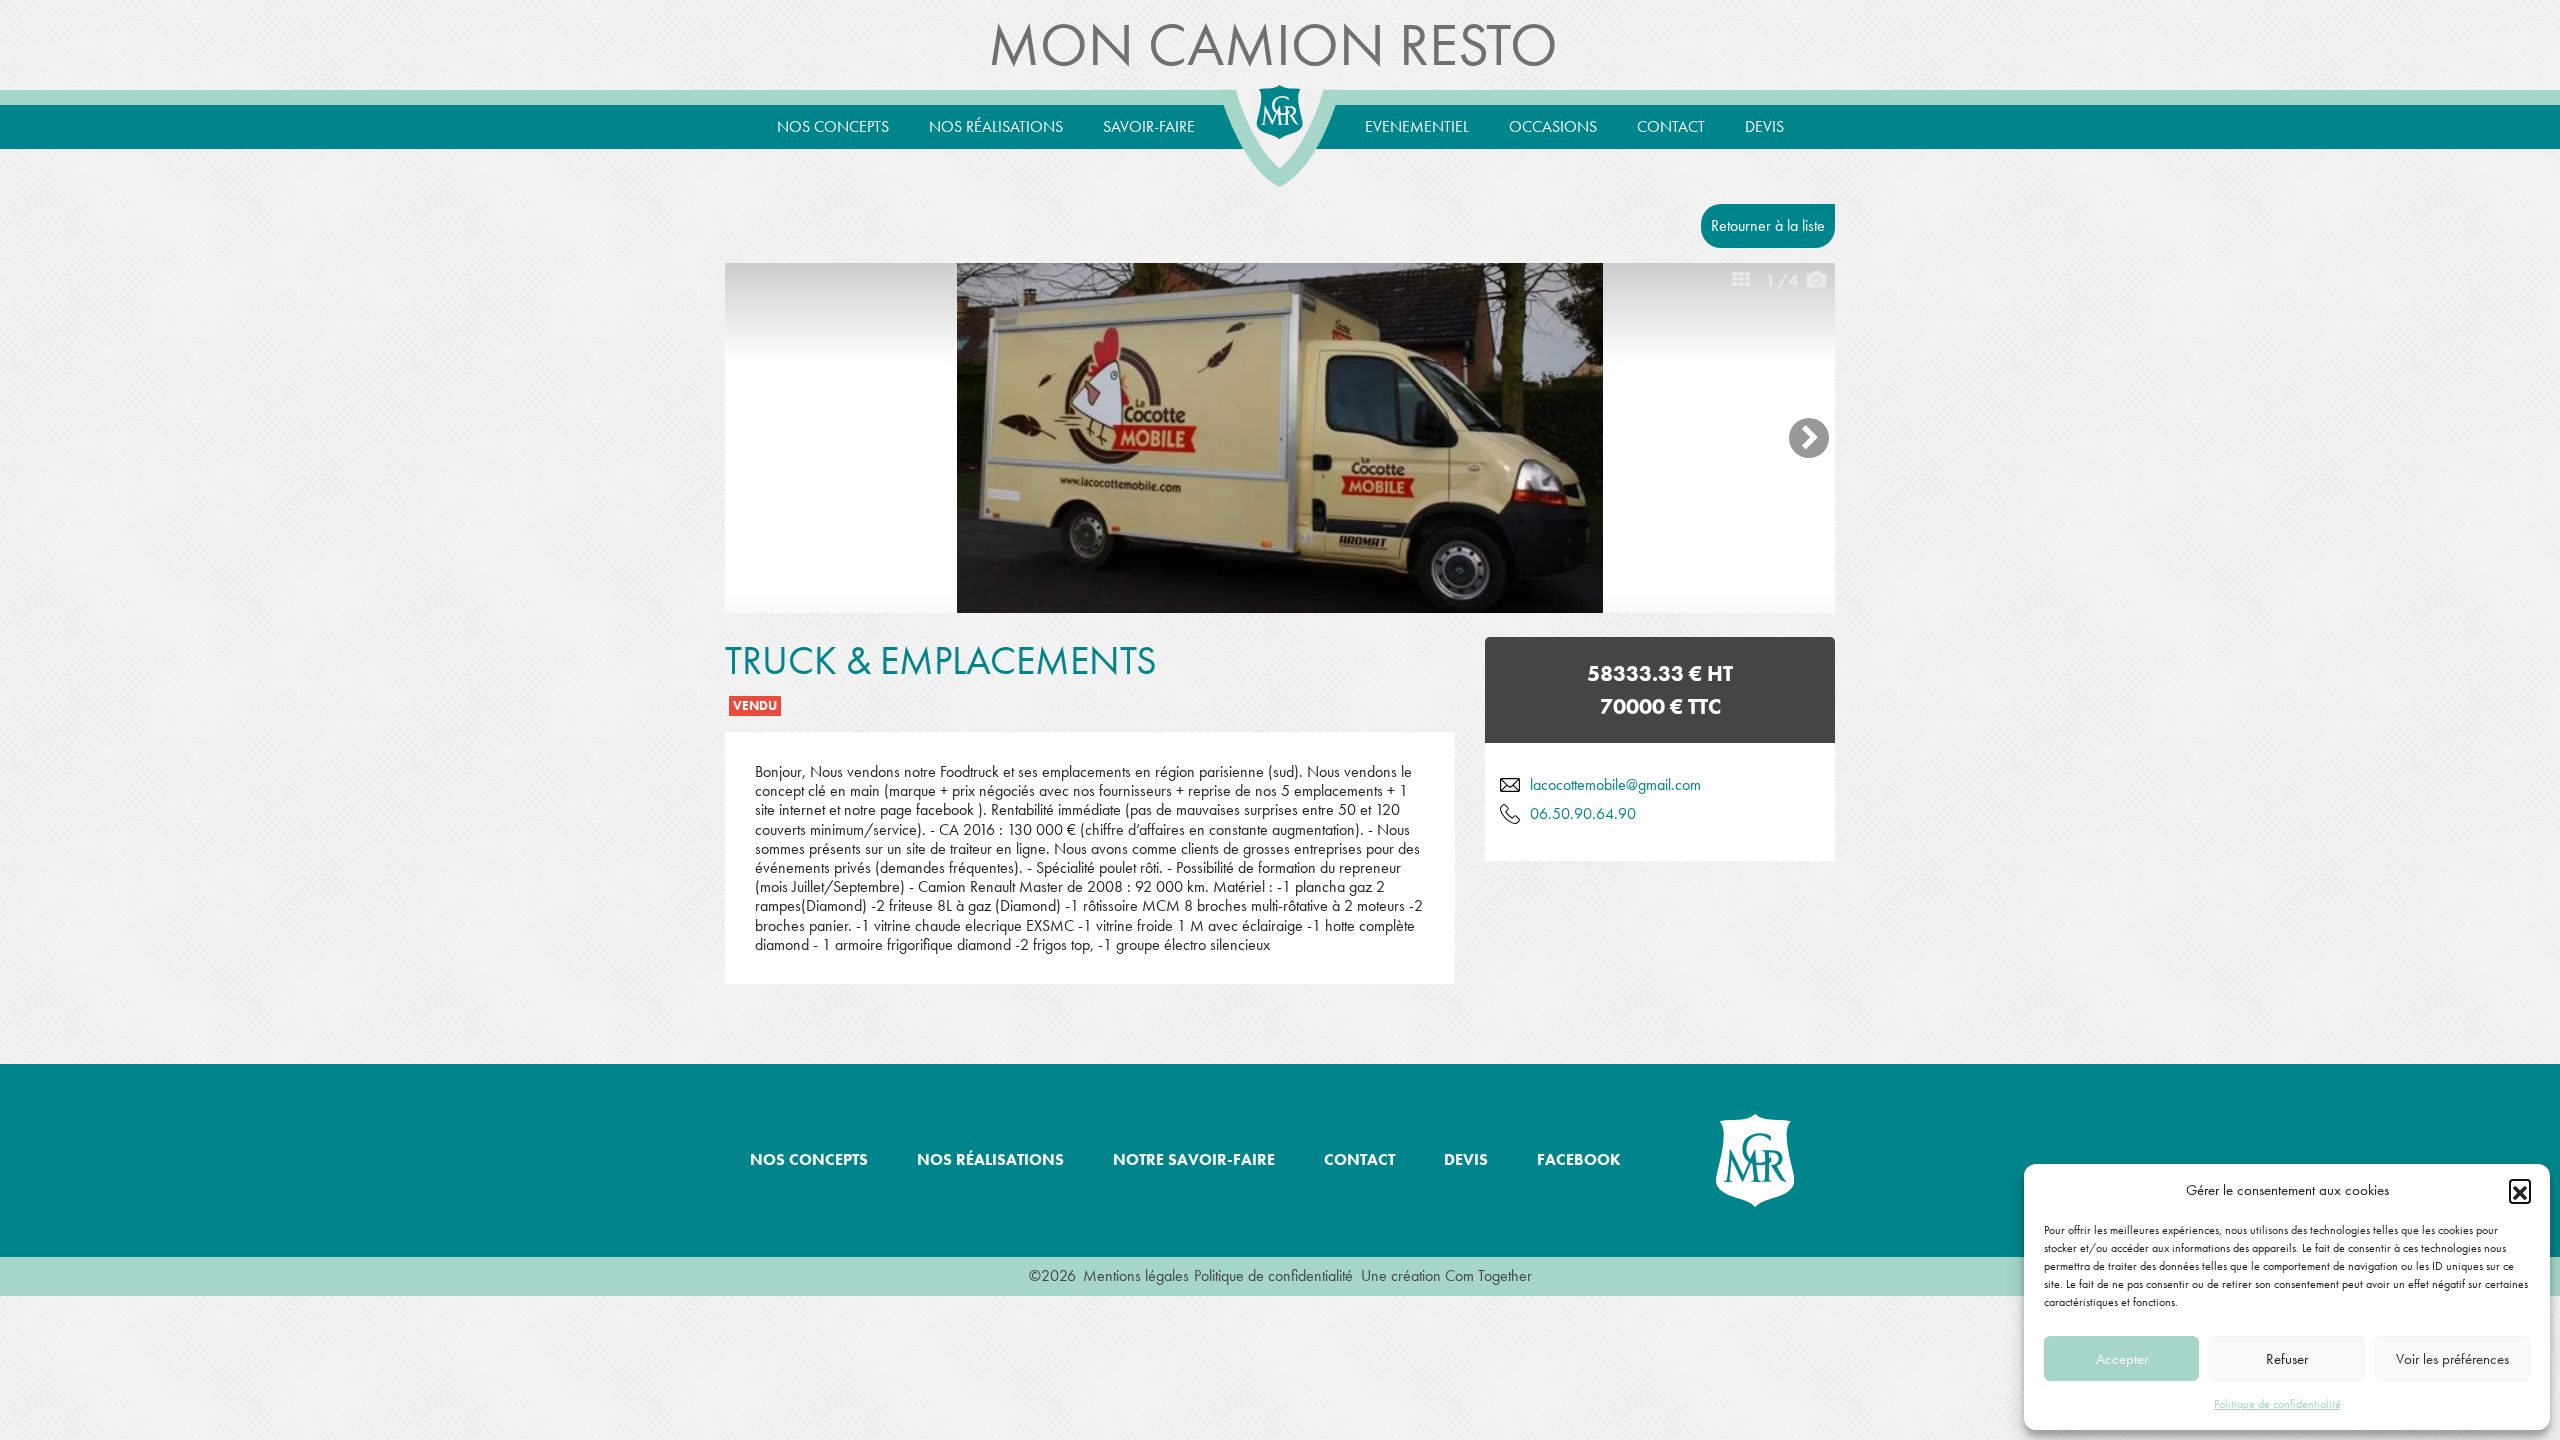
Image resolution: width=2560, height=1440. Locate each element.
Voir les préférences (2452, 1359)
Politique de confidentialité (2277, 1404)
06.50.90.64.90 (1583, 813)
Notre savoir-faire (1194, 1159)
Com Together (1488, 1275)
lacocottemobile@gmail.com (1615, 784)
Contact (1671, 126)
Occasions (1553, 126)
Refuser (2287, 1359)
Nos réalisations (996, 126)
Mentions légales (1136, 1275)
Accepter (2122, 1359)
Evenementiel (1417, 126)
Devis (1764, 126)
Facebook (1579, 1159)
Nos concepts (833, 126)
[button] (2520, 1190)
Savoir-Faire (1149, 126)
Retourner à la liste (1768, 225)
